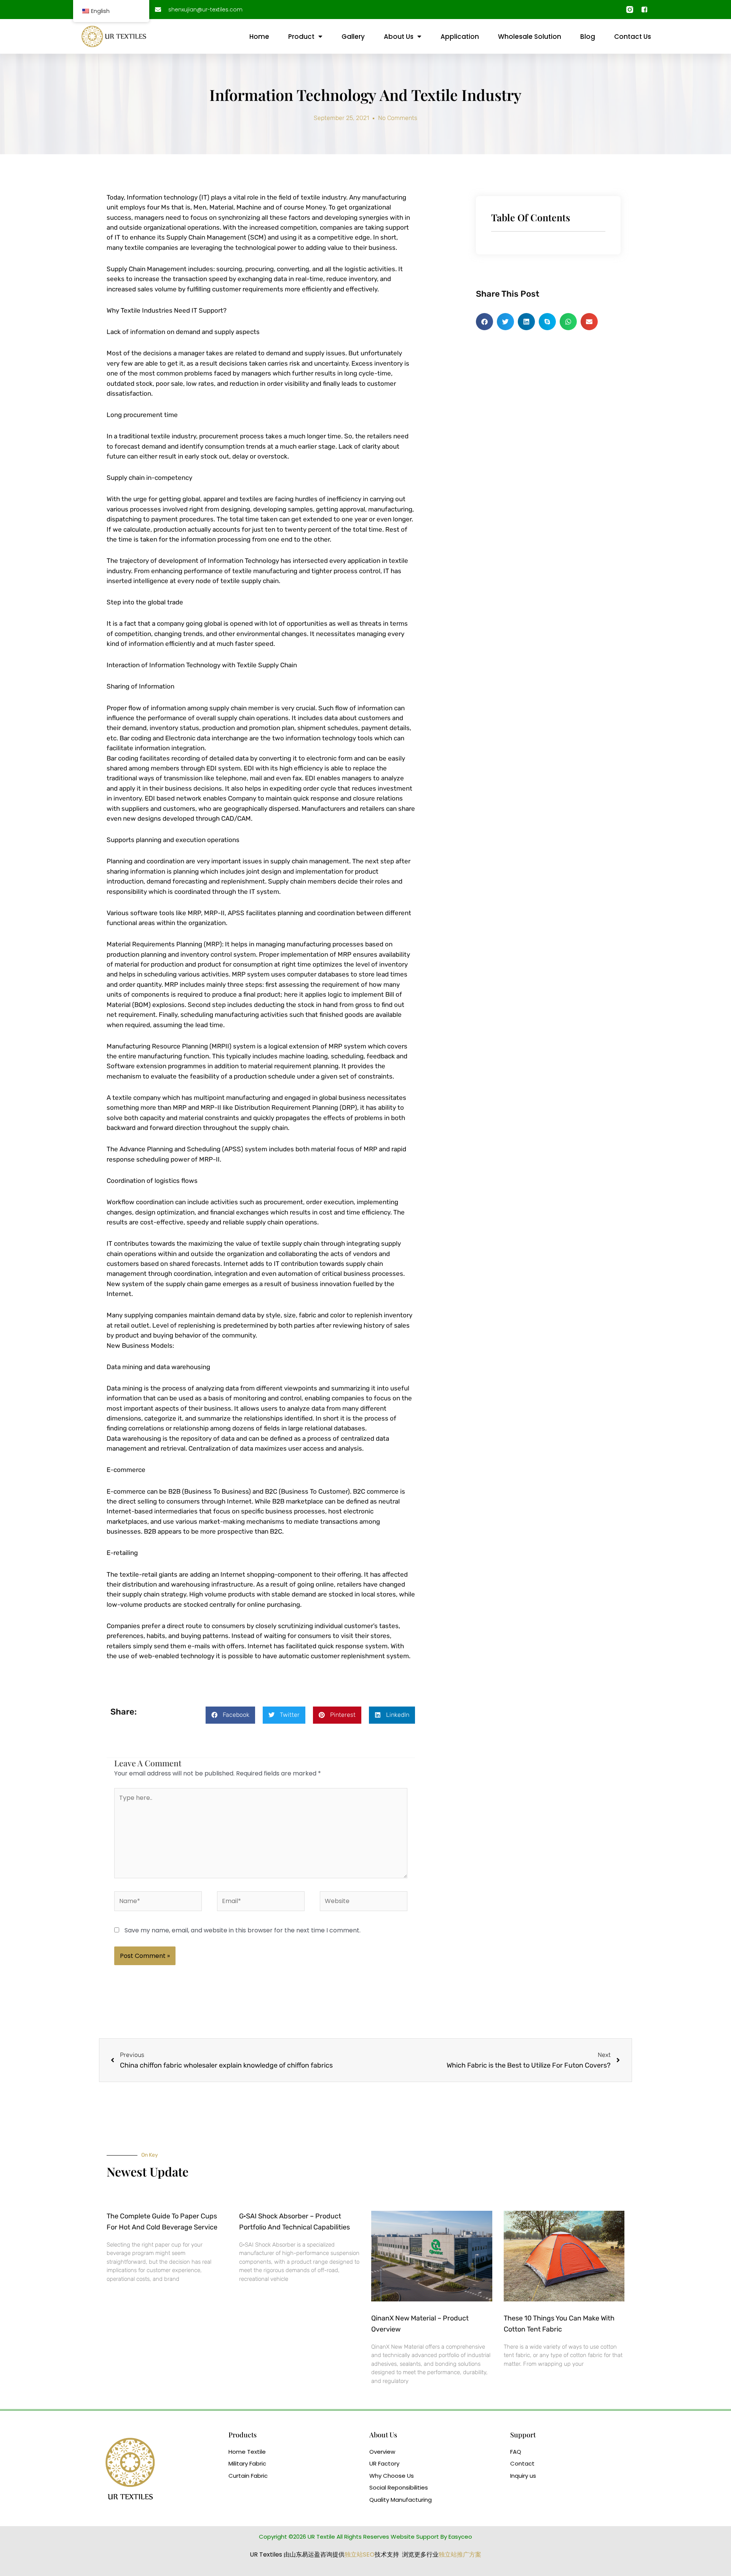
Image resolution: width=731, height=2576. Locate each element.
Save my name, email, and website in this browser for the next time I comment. (243, 1930)
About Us (399, 37)
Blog (588, 37)
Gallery (353, 37)
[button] (230, 1715)
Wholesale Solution (530, 37)
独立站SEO (360, 2554)
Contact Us (633, 37)
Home (259, 37)
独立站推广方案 (460, 2554)
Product (301, 37)
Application (460, 37)
